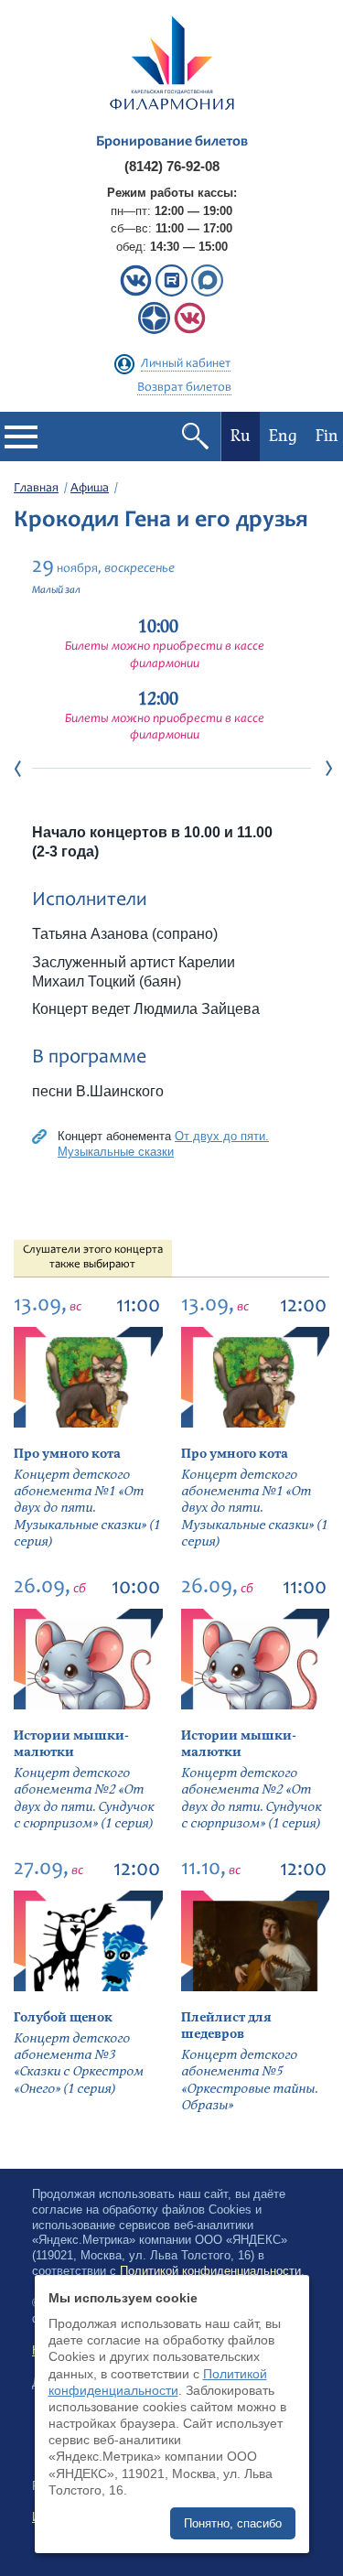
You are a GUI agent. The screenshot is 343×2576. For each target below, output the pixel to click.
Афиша (90, 489)
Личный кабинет (186, 364)
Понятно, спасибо (233, 2523)
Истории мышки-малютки (71, 1744)
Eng (283, 436)
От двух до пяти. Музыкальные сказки (163, 1144)
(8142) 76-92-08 (172, 166)
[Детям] (190, 330)
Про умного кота (67, 1454)
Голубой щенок (63, 2017)
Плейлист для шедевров (226, 2026)
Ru (241, 436)
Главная (36, 489)
